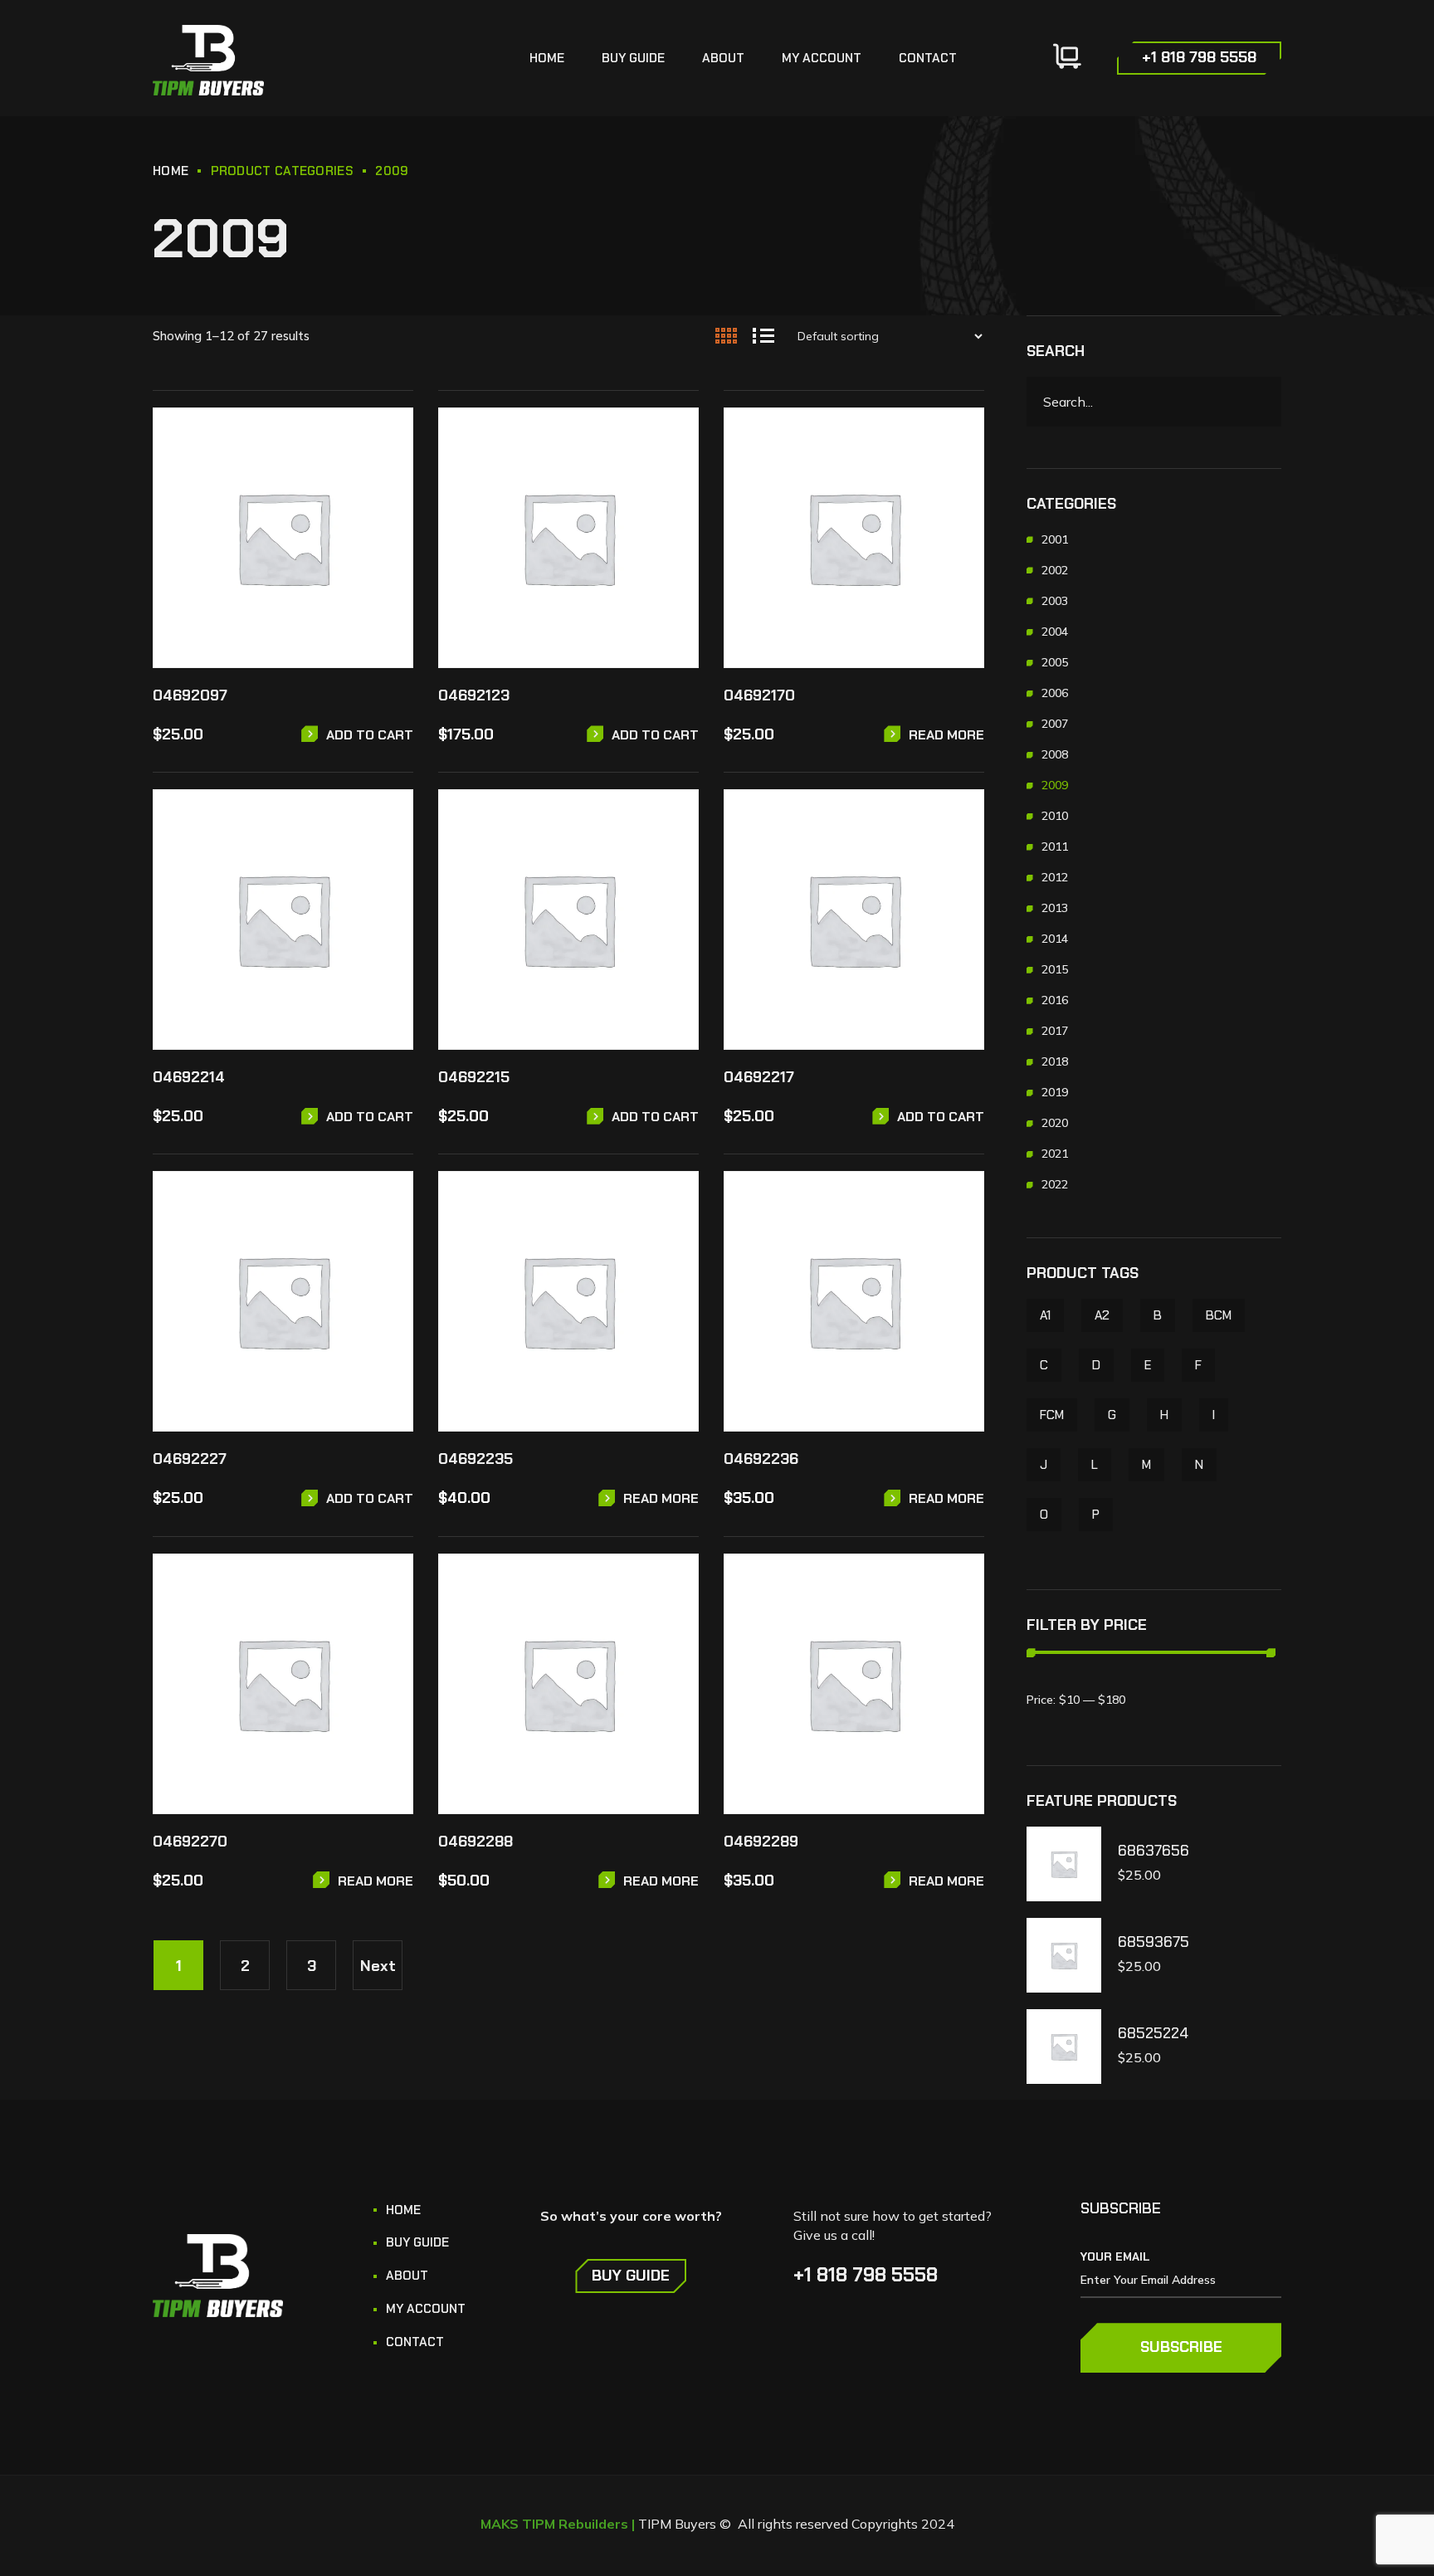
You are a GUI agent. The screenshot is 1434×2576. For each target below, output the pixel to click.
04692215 (474, 1077)
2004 (1055, 632)
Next (378, 1966)
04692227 (190, 1459)
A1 (1045, 1315)
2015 (1055, 969)
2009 (1055, 785)
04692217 (759, 1077)
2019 (1055, 1092)
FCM (1052, 1415)
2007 (1055, 724)
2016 (1055, 1000)
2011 (1055, 846)
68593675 (1154, 1942)
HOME (171, 171)
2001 (1055, 539)
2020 (1055, 1123)
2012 (1055, 877)
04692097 (190, 695)
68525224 (1153, 2034)
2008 (1055, 754)
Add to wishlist (389, 440)
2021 (1055, 1154)
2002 (1055, 570)
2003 (1055, 601)
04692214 (189, 1077)
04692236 (761, 1459)
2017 (1055, 1031)
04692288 (476, 1842)
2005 (1055, 662)
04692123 (474, 695)
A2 (1102, 1315)
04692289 (761, 1842)
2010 (1055, 816)
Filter (1059, 1700)
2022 (1055, 1184)
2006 (1055, 693)
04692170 (759, 695)
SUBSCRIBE (1181, 2347)
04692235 (476, 1459)
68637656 (1154, 1851)
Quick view (389, 478)
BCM (1219, 1315)
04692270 (190, 1842)
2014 (1055, 939)
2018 (1055, 1061)
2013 (1055, 908)
